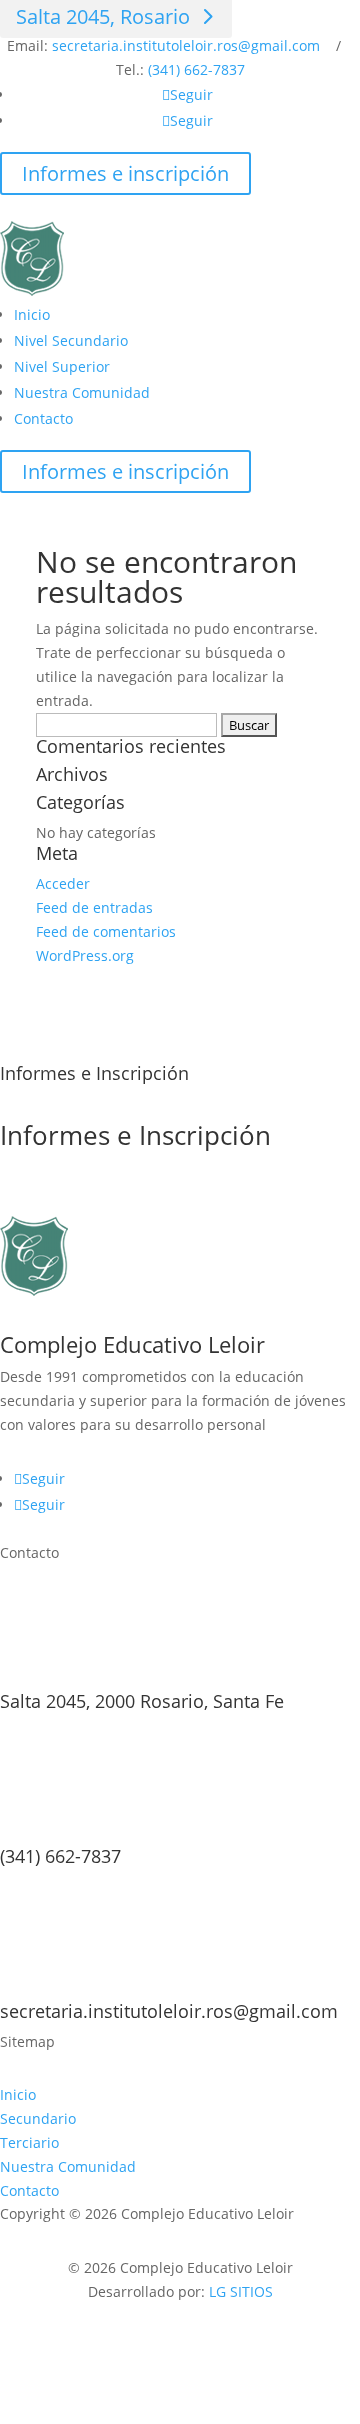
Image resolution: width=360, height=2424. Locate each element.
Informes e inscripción (125, 173)
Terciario (29, 2142)
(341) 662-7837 (196, 69)
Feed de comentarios (106, 931)
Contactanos (80, 1198)
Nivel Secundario (71, 340)
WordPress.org (85, 955)
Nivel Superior (62, 366)
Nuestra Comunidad (82, 392)
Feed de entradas (94, 907)
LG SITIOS (241, 2291)
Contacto (43, 418)
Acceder (63, 883)
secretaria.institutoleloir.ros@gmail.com (186, 45)
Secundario (38, 2118)
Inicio (32, 314)
